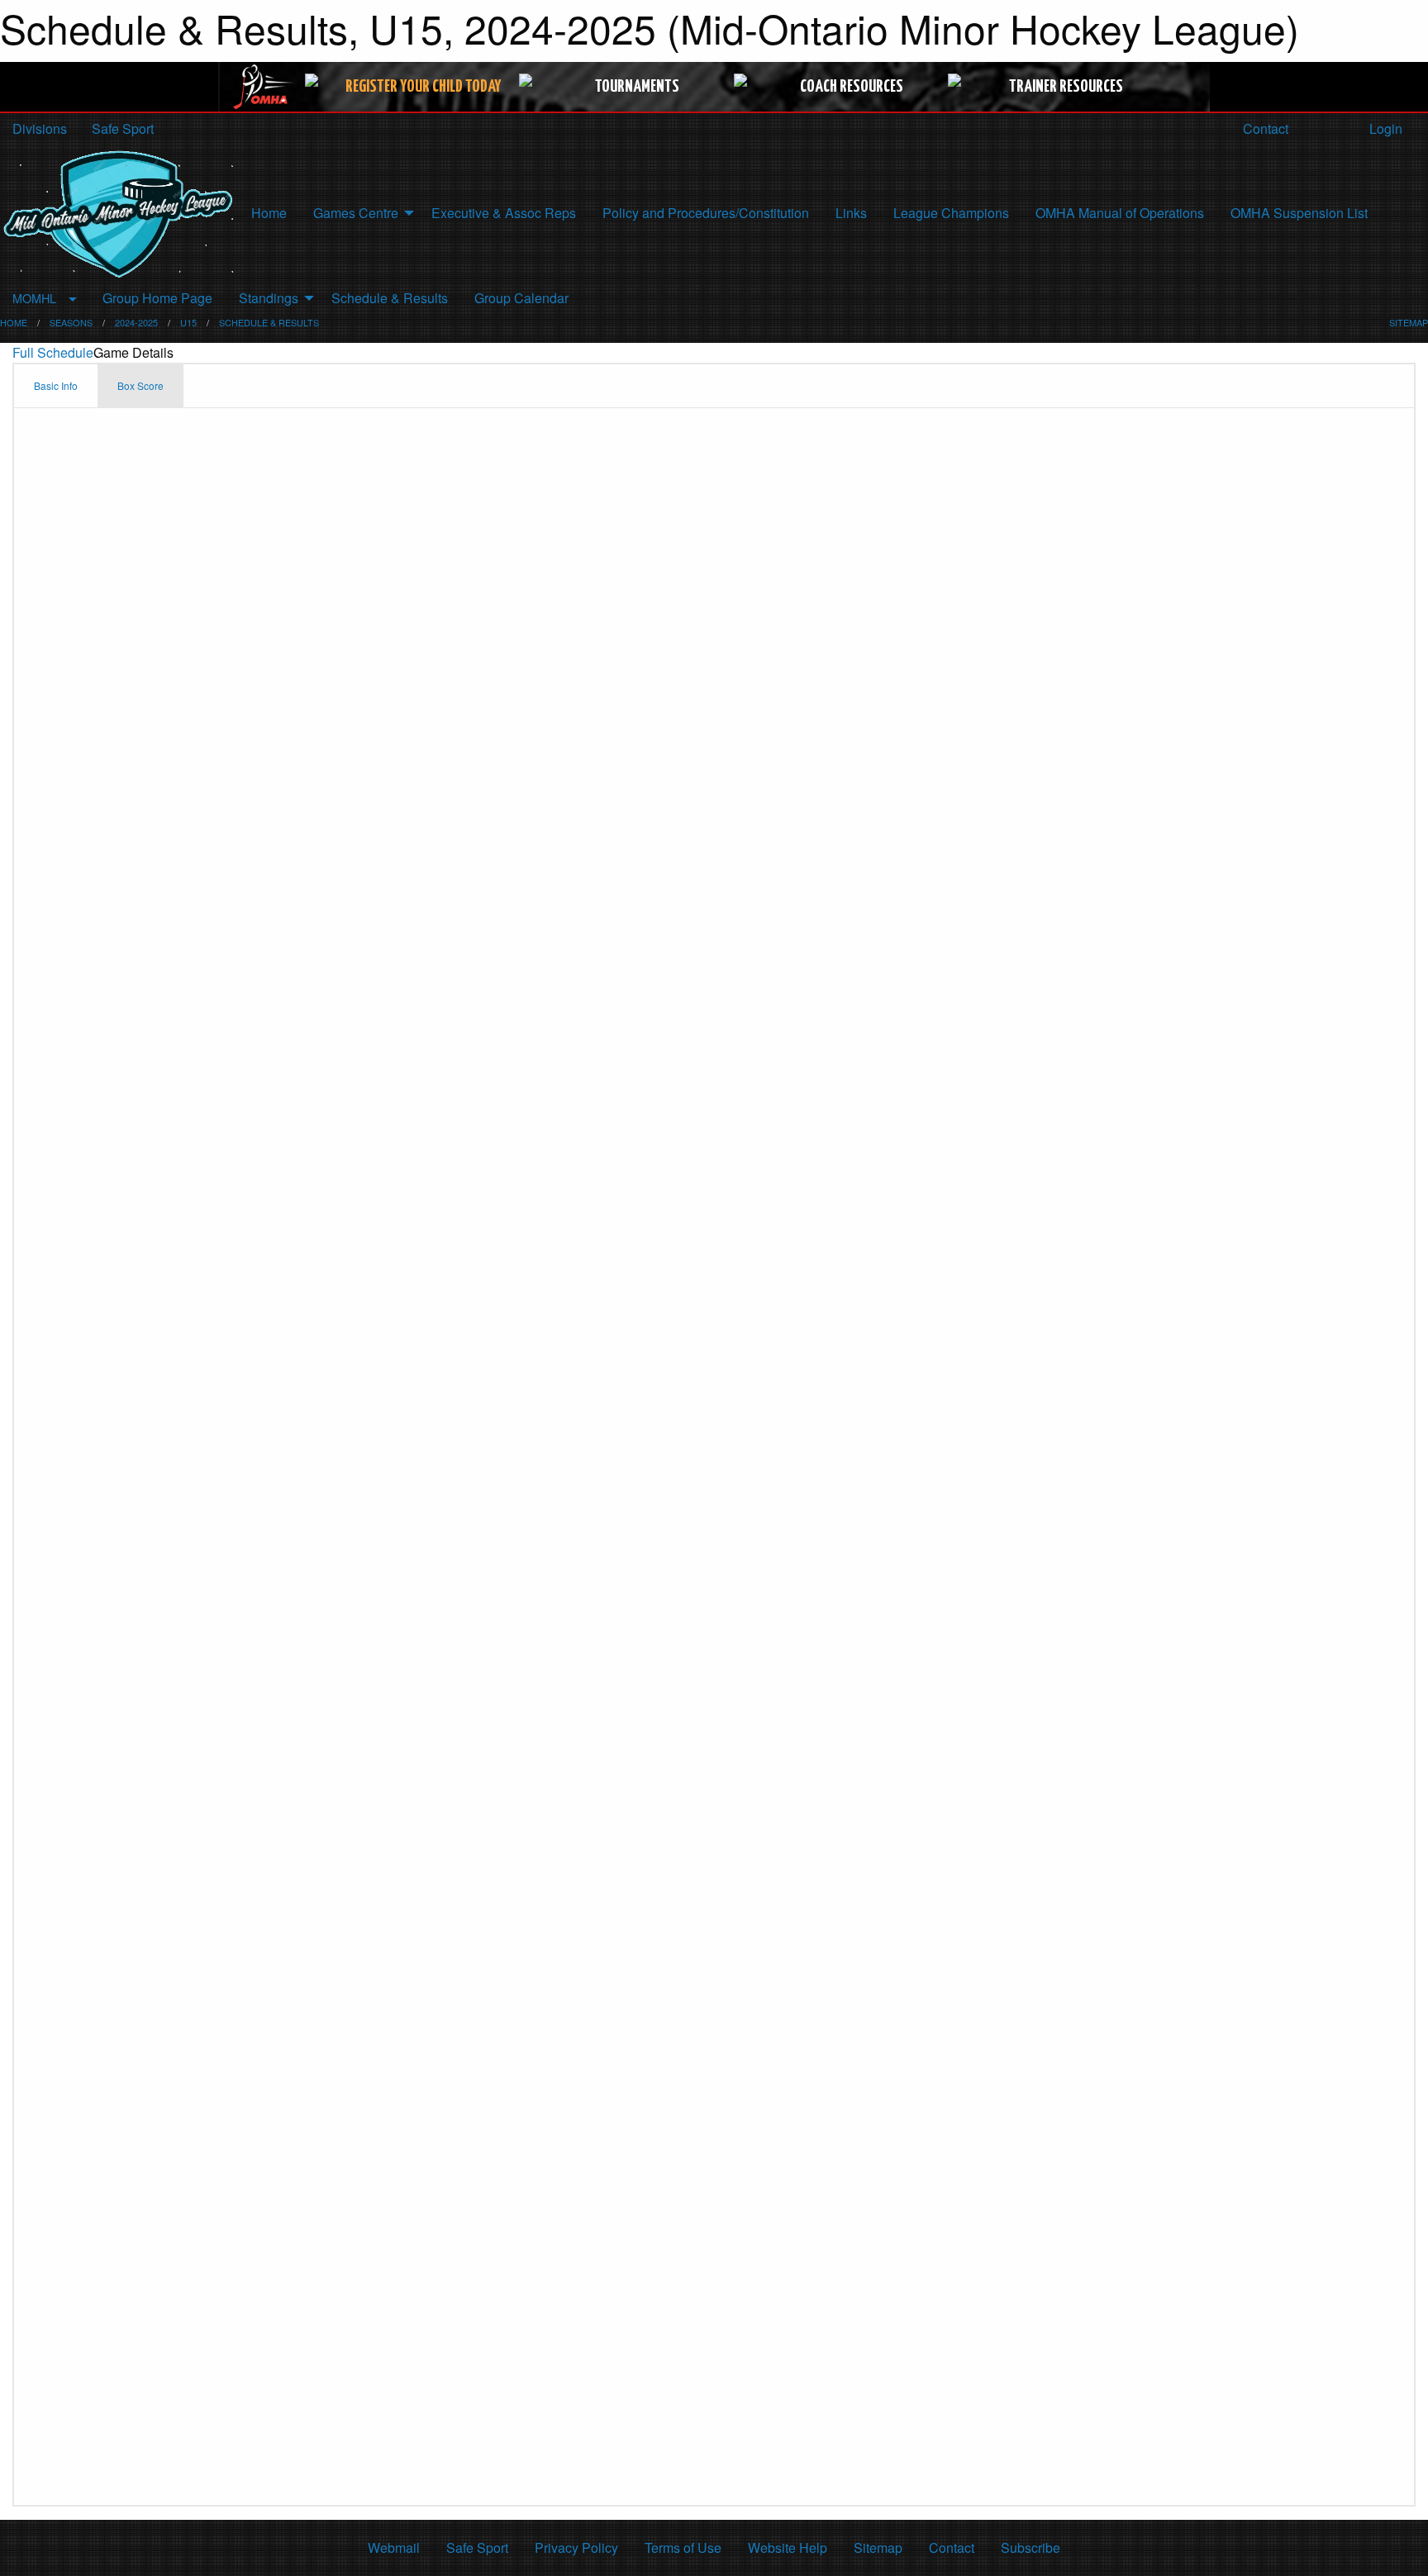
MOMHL (34, 298)
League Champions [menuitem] (951, 213)
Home (14, 322)
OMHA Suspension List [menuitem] (1299, 213)
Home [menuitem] (269, 213)
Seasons (71, 322)
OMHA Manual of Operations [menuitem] (1120, 213)
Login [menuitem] (1384, 128)
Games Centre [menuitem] (356, 213)
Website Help (788, 2547)
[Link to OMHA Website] (264, 87)
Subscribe (1031, 2547)
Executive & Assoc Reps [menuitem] (504, 213)
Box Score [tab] (140, 385)
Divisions (40, 128)
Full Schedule (53, 352)
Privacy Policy (576, 2547)
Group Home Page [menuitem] (157, 298)
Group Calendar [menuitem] (521, 298)
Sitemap (878, 2547)
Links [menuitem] (851, 213)
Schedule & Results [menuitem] (390, 298)
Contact (1264, 128)
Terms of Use (683, 2547)
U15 (188, 322)
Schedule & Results (269, 322)
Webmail (394, 2547)
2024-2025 (136, 322)
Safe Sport (123, 128)
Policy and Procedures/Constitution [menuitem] (706, 213)
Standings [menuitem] (269, 298)
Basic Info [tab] (56, 385)
